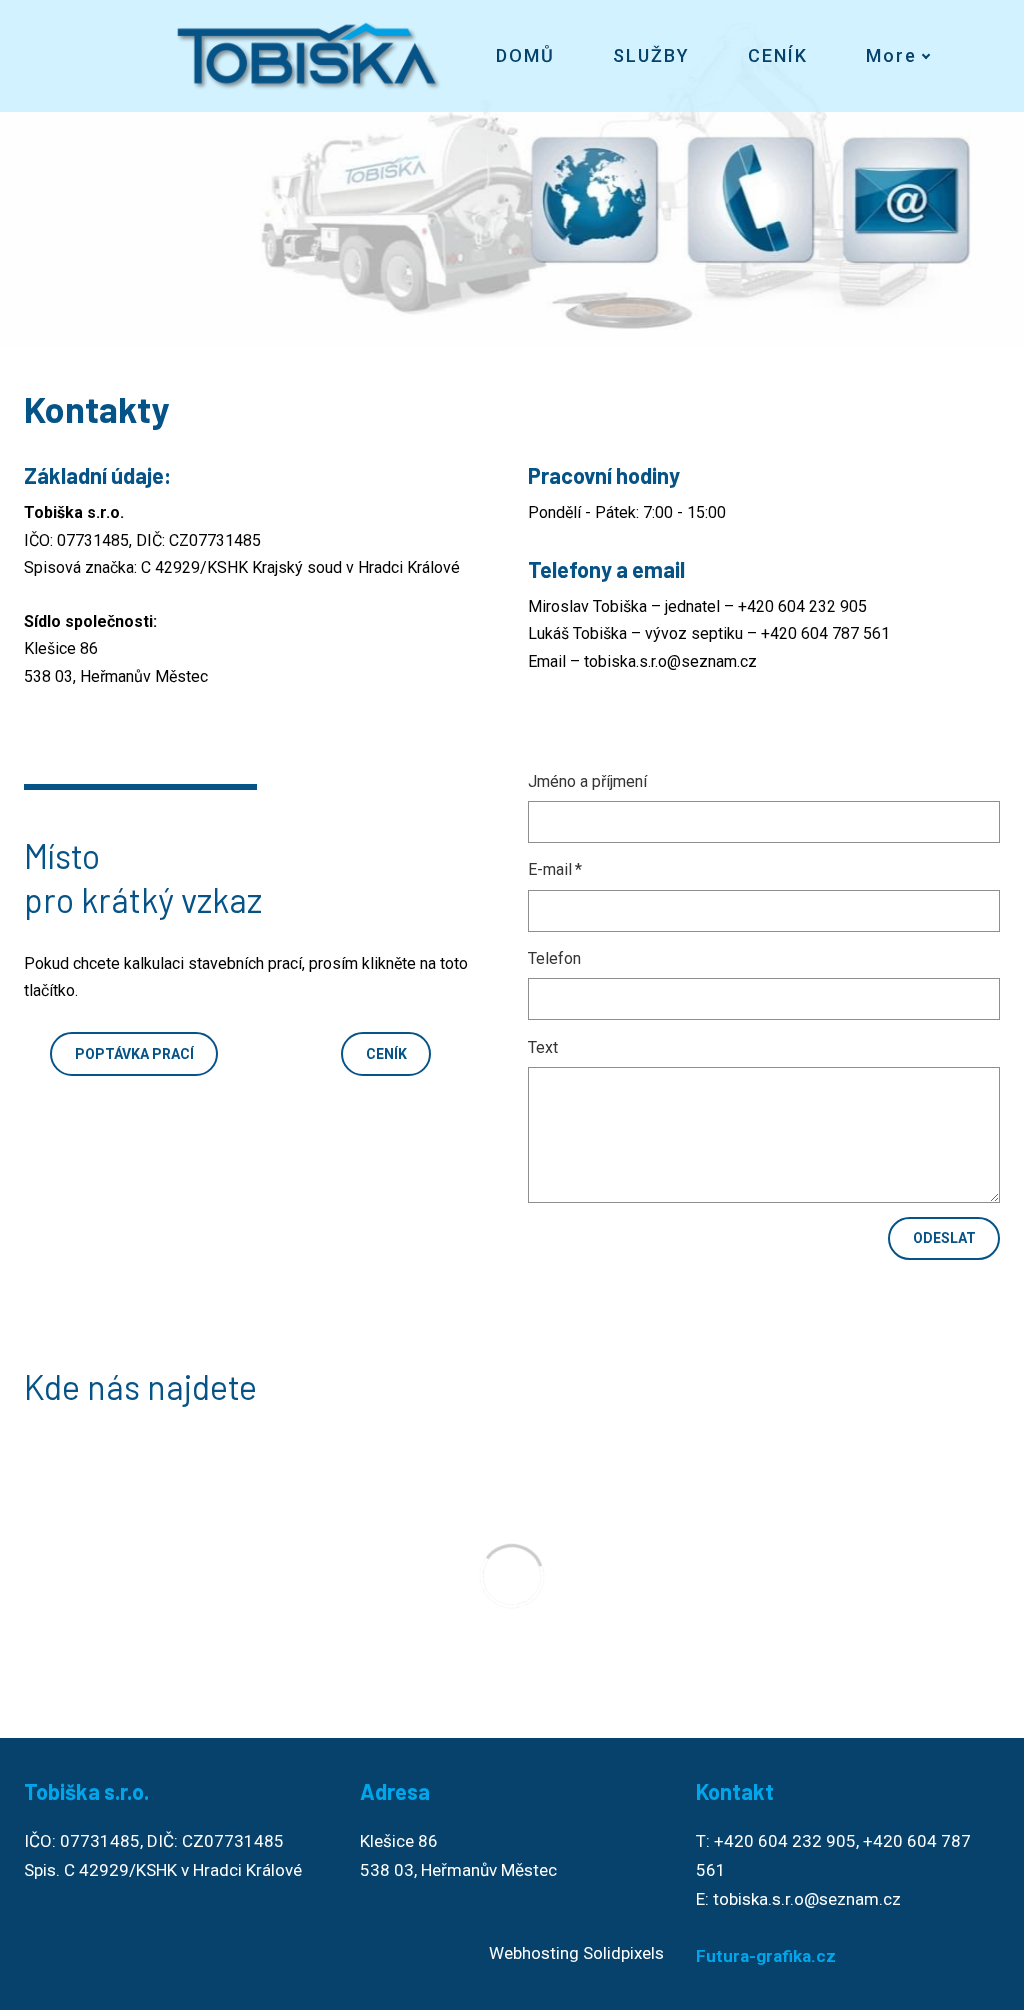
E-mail (555, 869)
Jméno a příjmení (587, 781)
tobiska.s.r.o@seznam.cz (670, 661)
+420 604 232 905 (802, 606)
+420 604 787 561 (825, 633)
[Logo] (309, 56)
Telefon (554, 958)
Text (543, 1047)
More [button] (891, 55)
